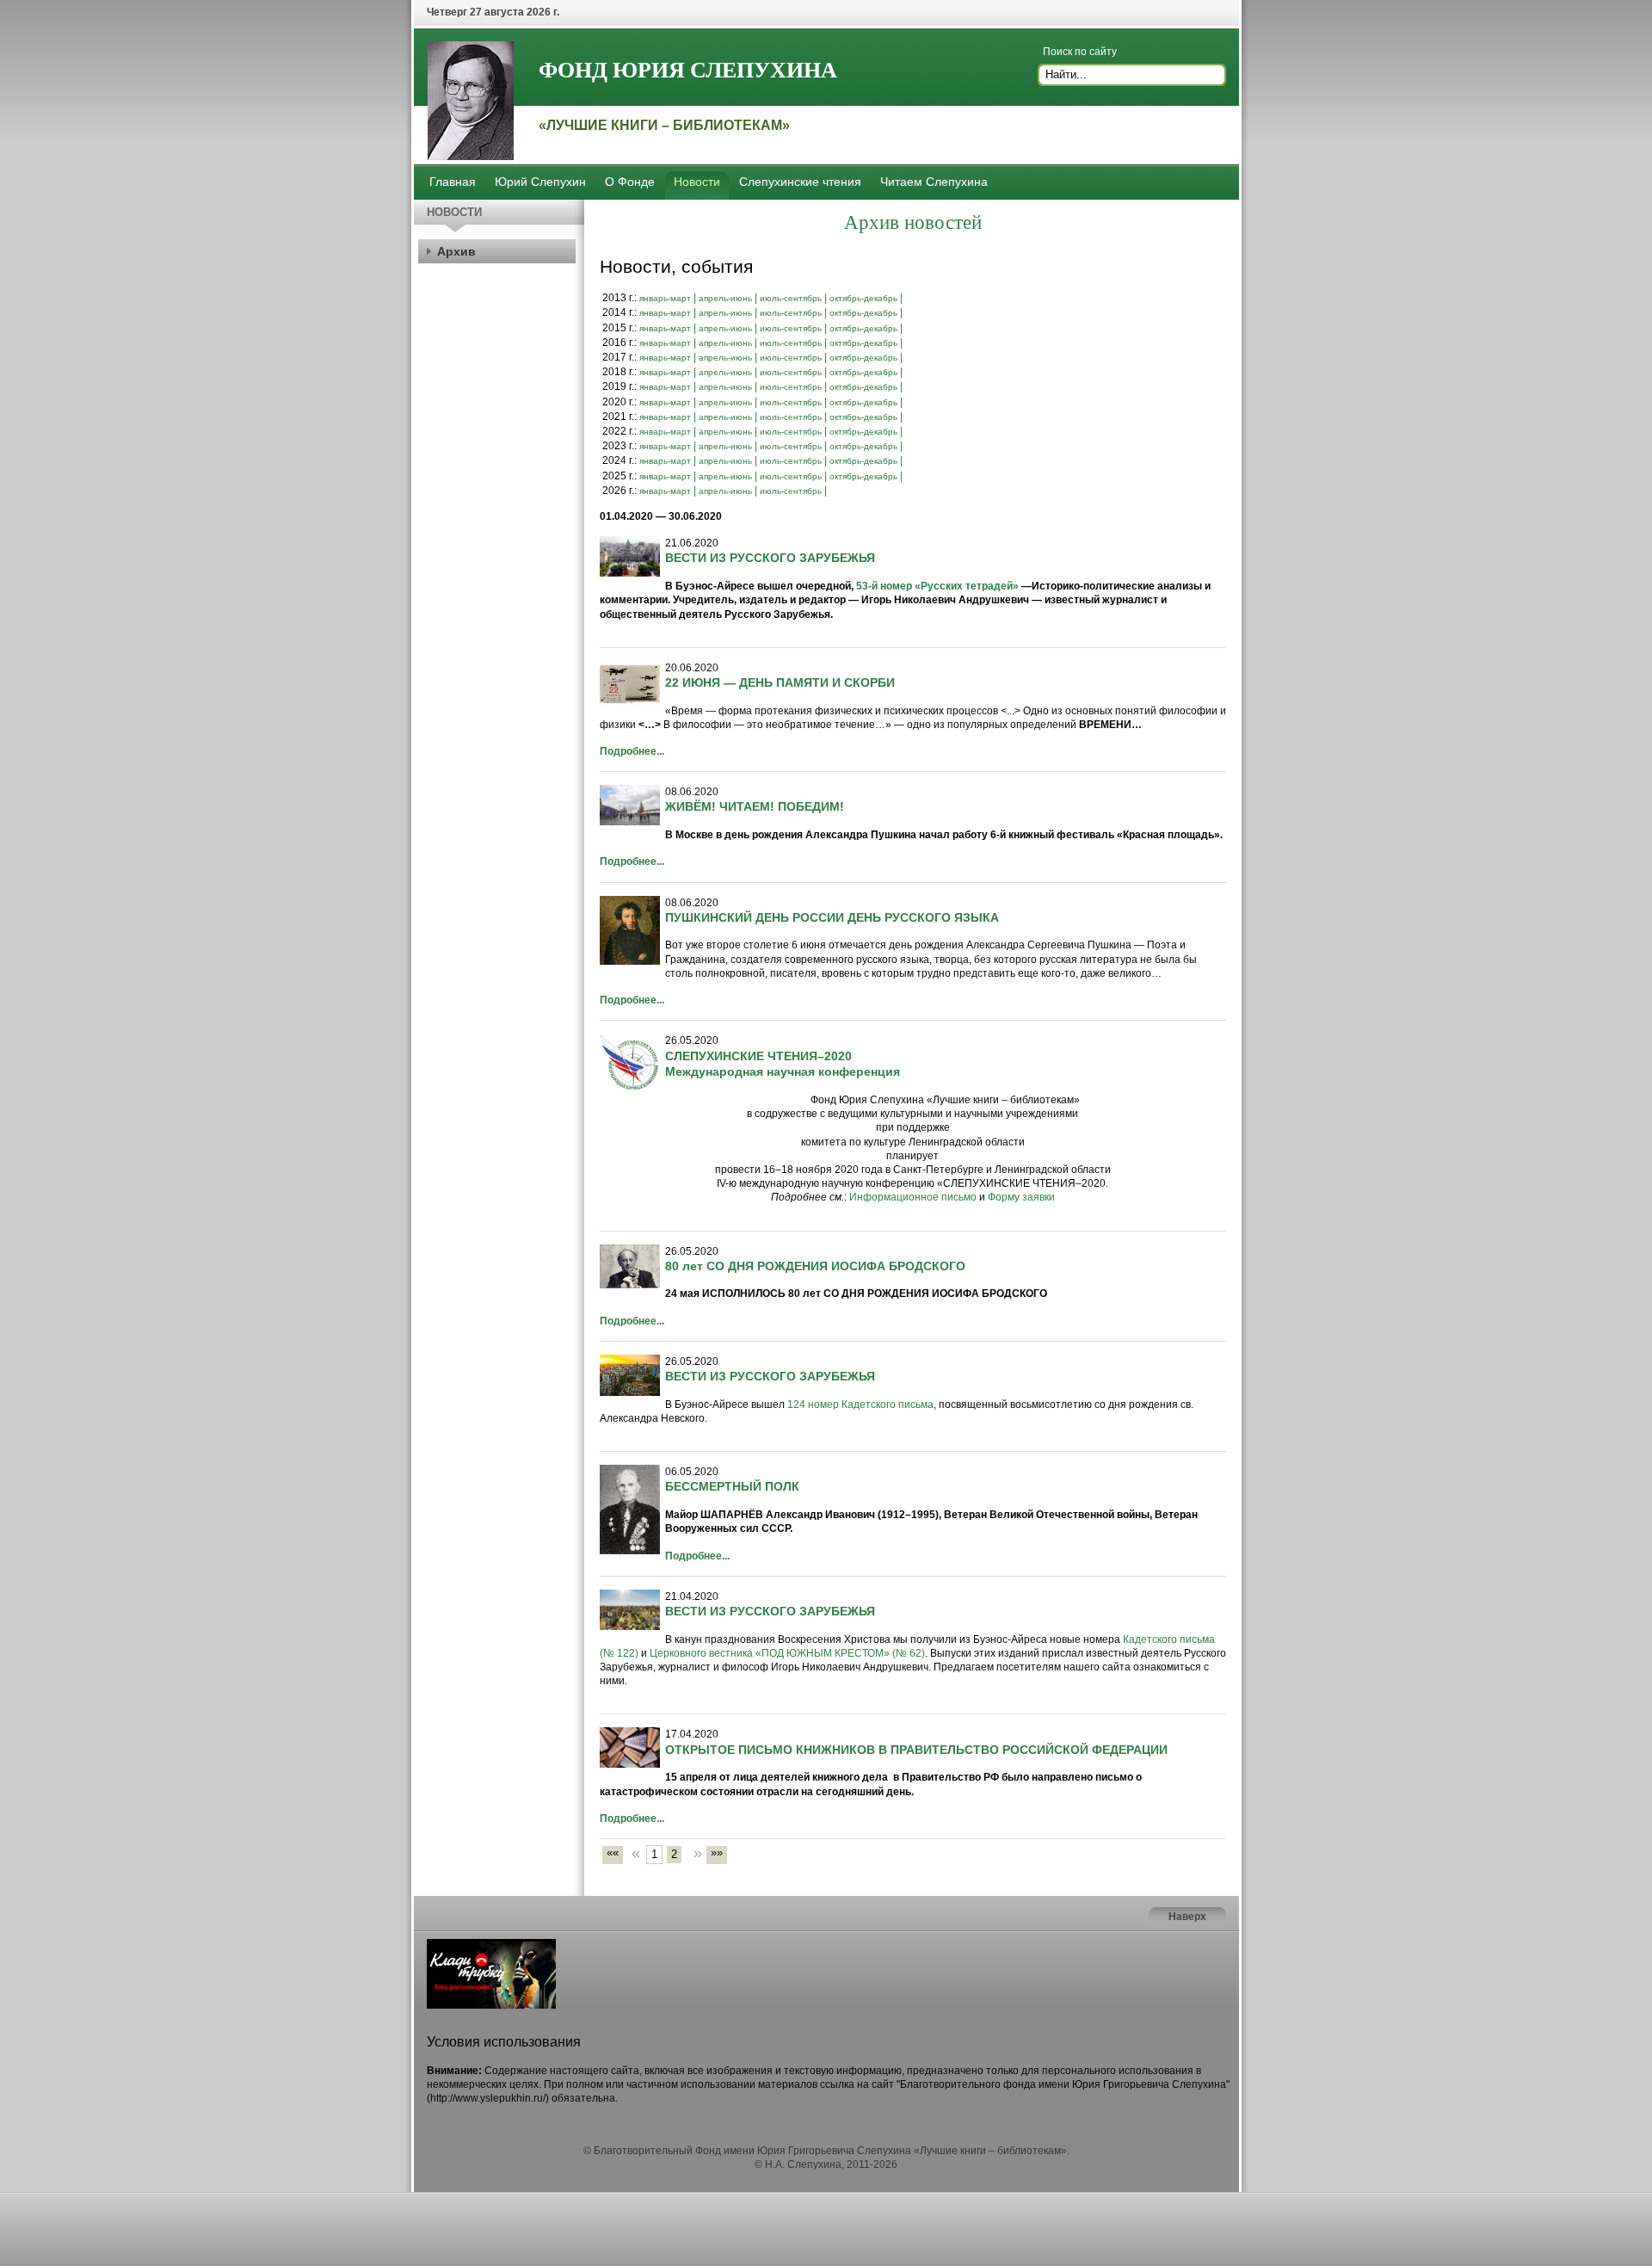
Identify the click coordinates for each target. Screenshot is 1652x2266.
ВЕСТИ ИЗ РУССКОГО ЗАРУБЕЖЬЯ (770, 558)
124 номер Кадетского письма (860, 1405)
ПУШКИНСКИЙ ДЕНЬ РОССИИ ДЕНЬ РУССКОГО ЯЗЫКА (832, 917)
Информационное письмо (913, 1197)
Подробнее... (632, 751)
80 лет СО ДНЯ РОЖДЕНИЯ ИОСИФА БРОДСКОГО (815, 1266)
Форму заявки (1021, 1197)
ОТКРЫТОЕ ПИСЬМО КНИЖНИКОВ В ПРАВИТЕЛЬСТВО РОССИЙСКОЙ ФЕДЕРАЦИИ (916, 1750)
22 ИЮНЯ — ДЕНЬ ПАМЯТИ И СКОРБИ (780, 682)
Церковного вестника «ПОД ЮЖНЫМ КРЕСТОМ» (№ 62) (787, 1653)
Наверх (1187, 1917)
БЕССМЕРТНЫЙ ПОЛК (732, 1486)
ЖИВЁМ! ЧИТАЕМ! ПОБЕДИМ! (755, 806)
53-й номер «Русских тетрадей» (937, 586)
